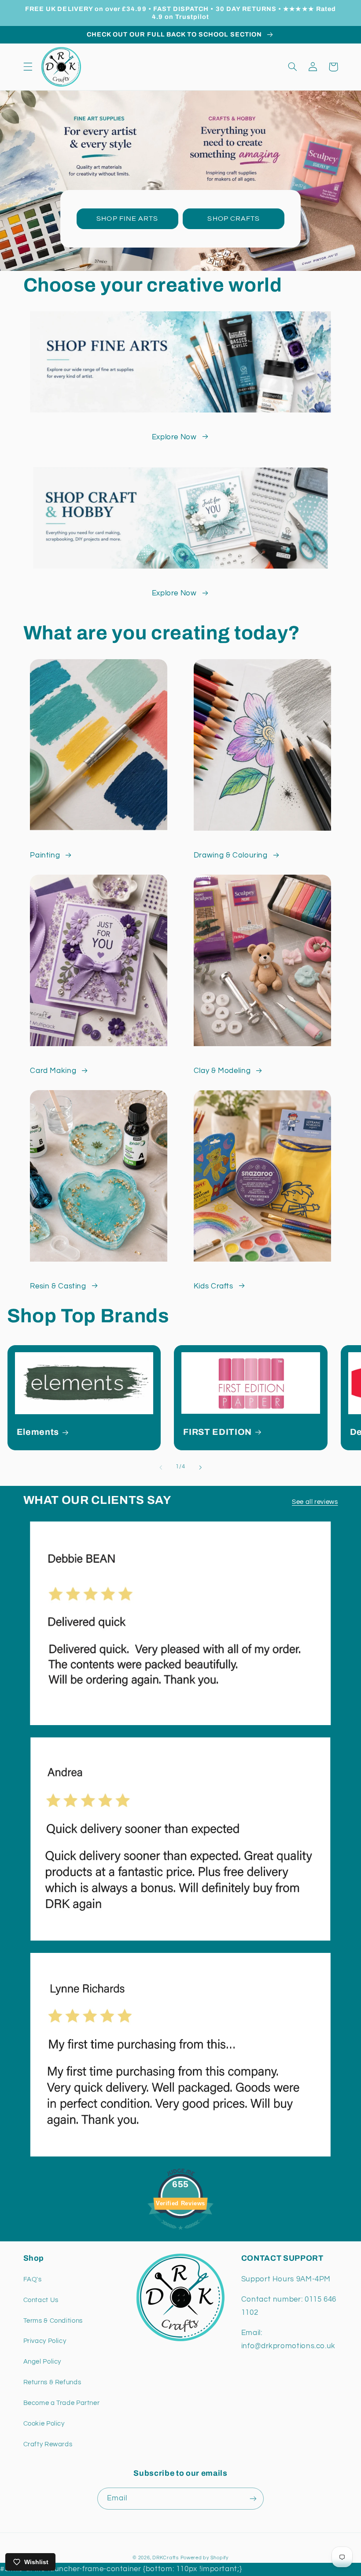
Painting (45, 855)
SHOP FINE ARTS (127, 219)
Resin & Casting (58, 1286)
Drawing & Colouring (231, 855)
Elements (38, 1432)
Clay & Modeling (222, 1071)
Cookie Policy (44, 2424)
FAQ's (33, 2279)
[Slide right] (200, 1467)
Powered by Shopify (204, 2558)
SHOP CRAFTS (234, 219)
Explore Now (174, 437)
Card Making (53, 1071)
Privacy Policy (45, 2341)
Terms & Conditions (53, 2321)
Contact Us (41, 2300)
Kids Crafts (214, 1286)
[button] (28, 67)
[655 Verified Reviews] (180, 2234)
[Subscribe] (253, 2498)
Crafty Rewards (48, 2444)
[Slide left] (161, 1467)
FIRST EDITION (217, 1432)
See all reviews (315, 1502)
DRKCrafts (166, 2558)
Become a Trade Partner (62, 2403)
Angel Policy (42, 2362)
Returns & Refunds (52, 2382)
